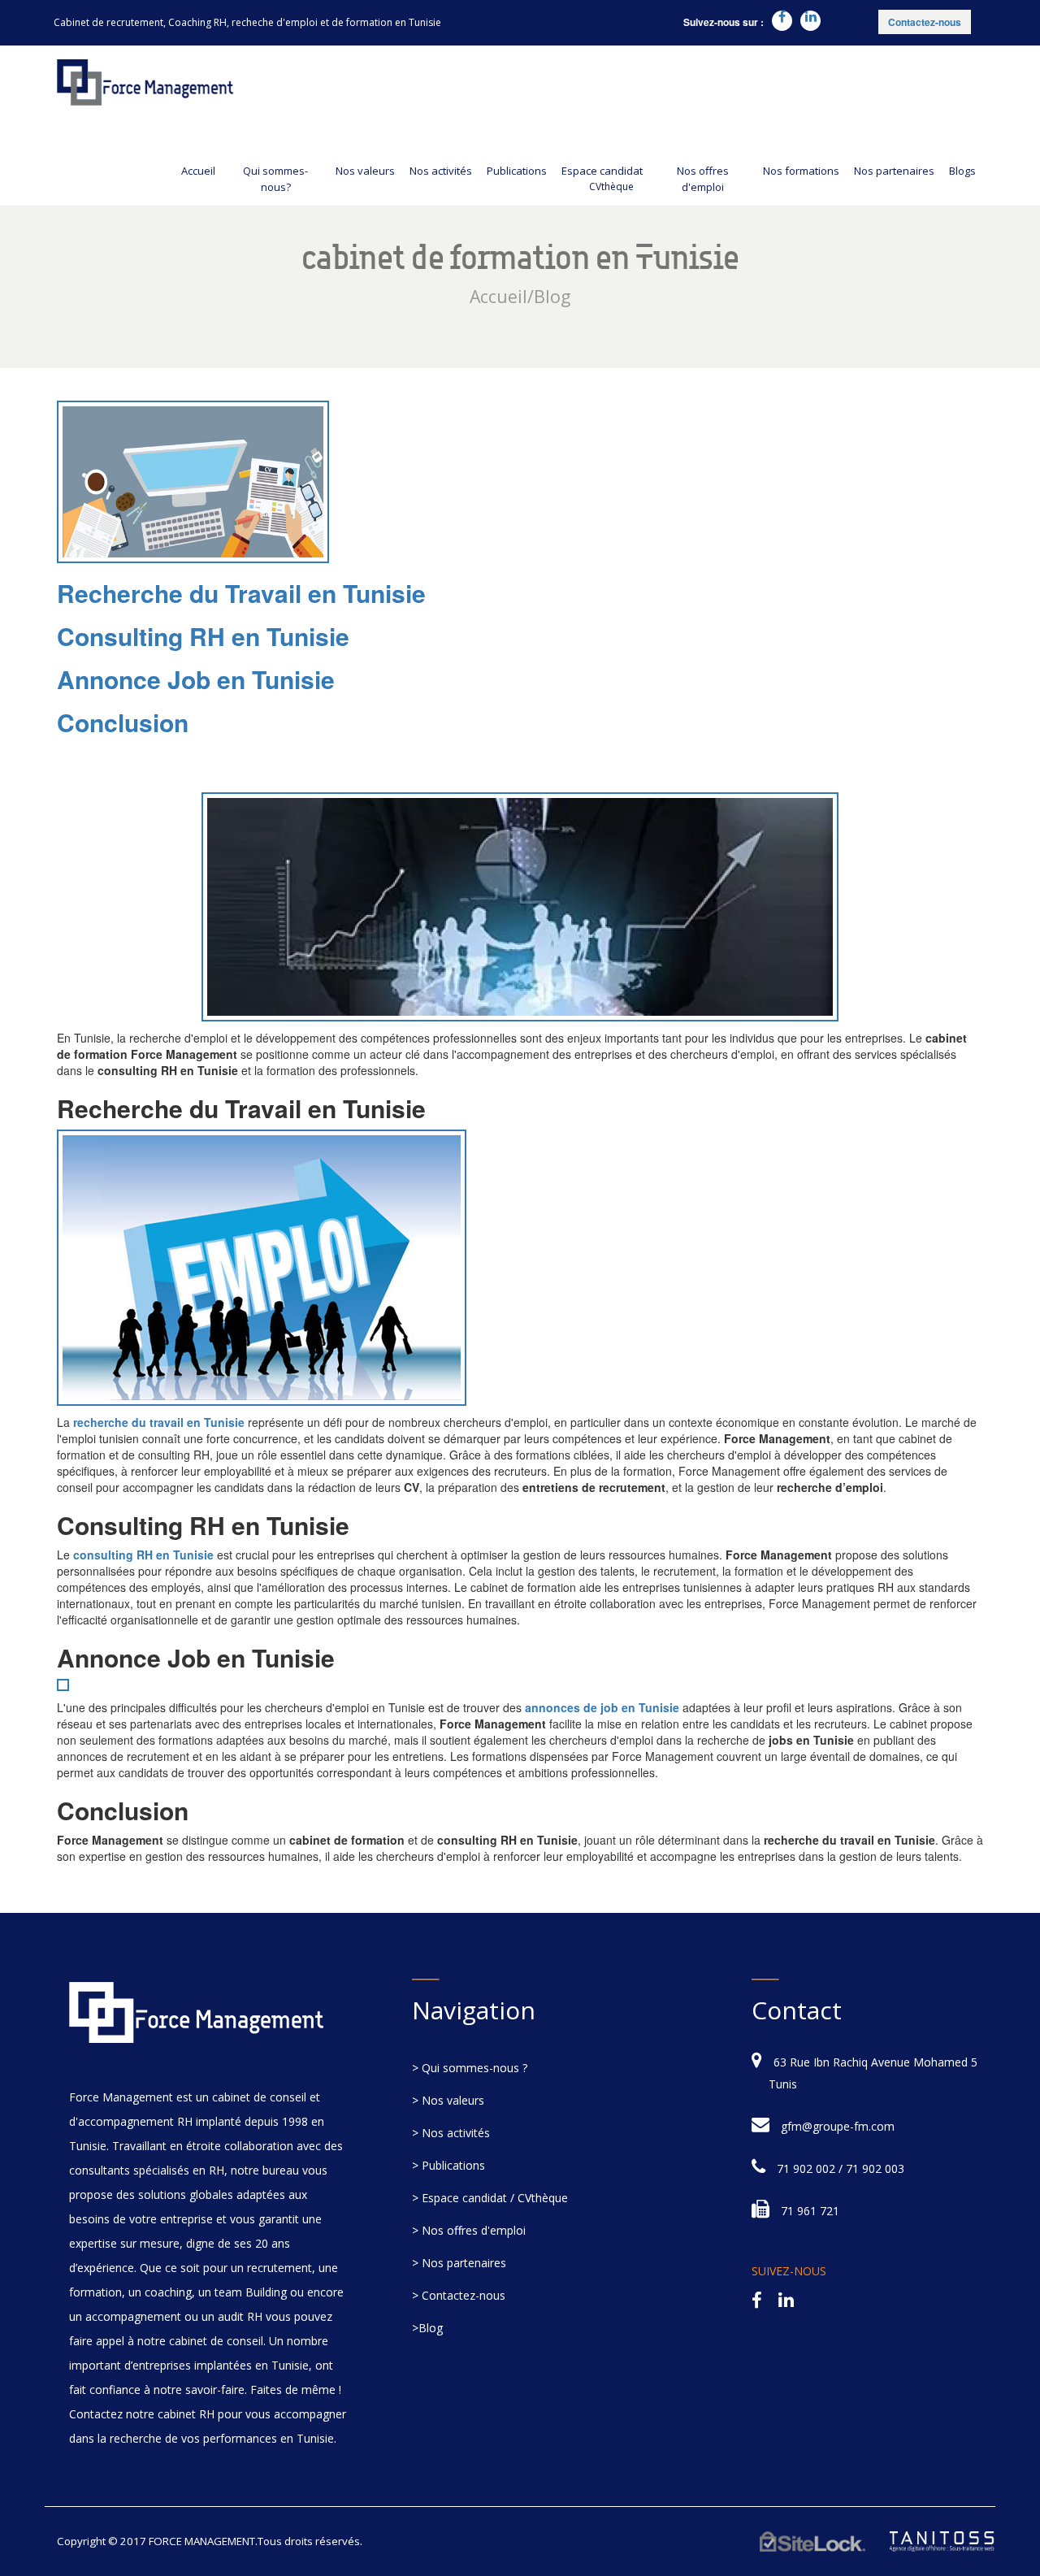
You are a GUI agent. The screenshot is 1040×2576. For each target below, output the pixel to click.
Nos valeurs (365, 171)
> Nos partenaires (459, 2263)
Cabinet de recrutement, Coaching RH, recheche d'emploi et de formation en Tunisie (247, 22)
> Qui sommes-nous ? (470, 2068)
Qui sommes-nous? (275, 179)
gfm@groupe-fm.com (838, 2126)
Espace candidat (602, 178)
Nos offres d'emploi (703, 179)
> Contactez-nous (459, 2295)
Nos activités (441, 171)
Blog (552, 296)
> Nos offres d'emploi (469, 2230)
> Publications (448, 2165)
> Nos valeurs (448, 2100)
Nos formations (801, 171)
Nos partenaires (894, 171)
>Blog (427, 2328)
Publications (517, 171)
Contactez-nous (925, 22)
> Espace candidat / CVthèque (490, 2198)
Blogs (962, 171)
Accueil (198, 171)
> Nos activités (451, 2133)
